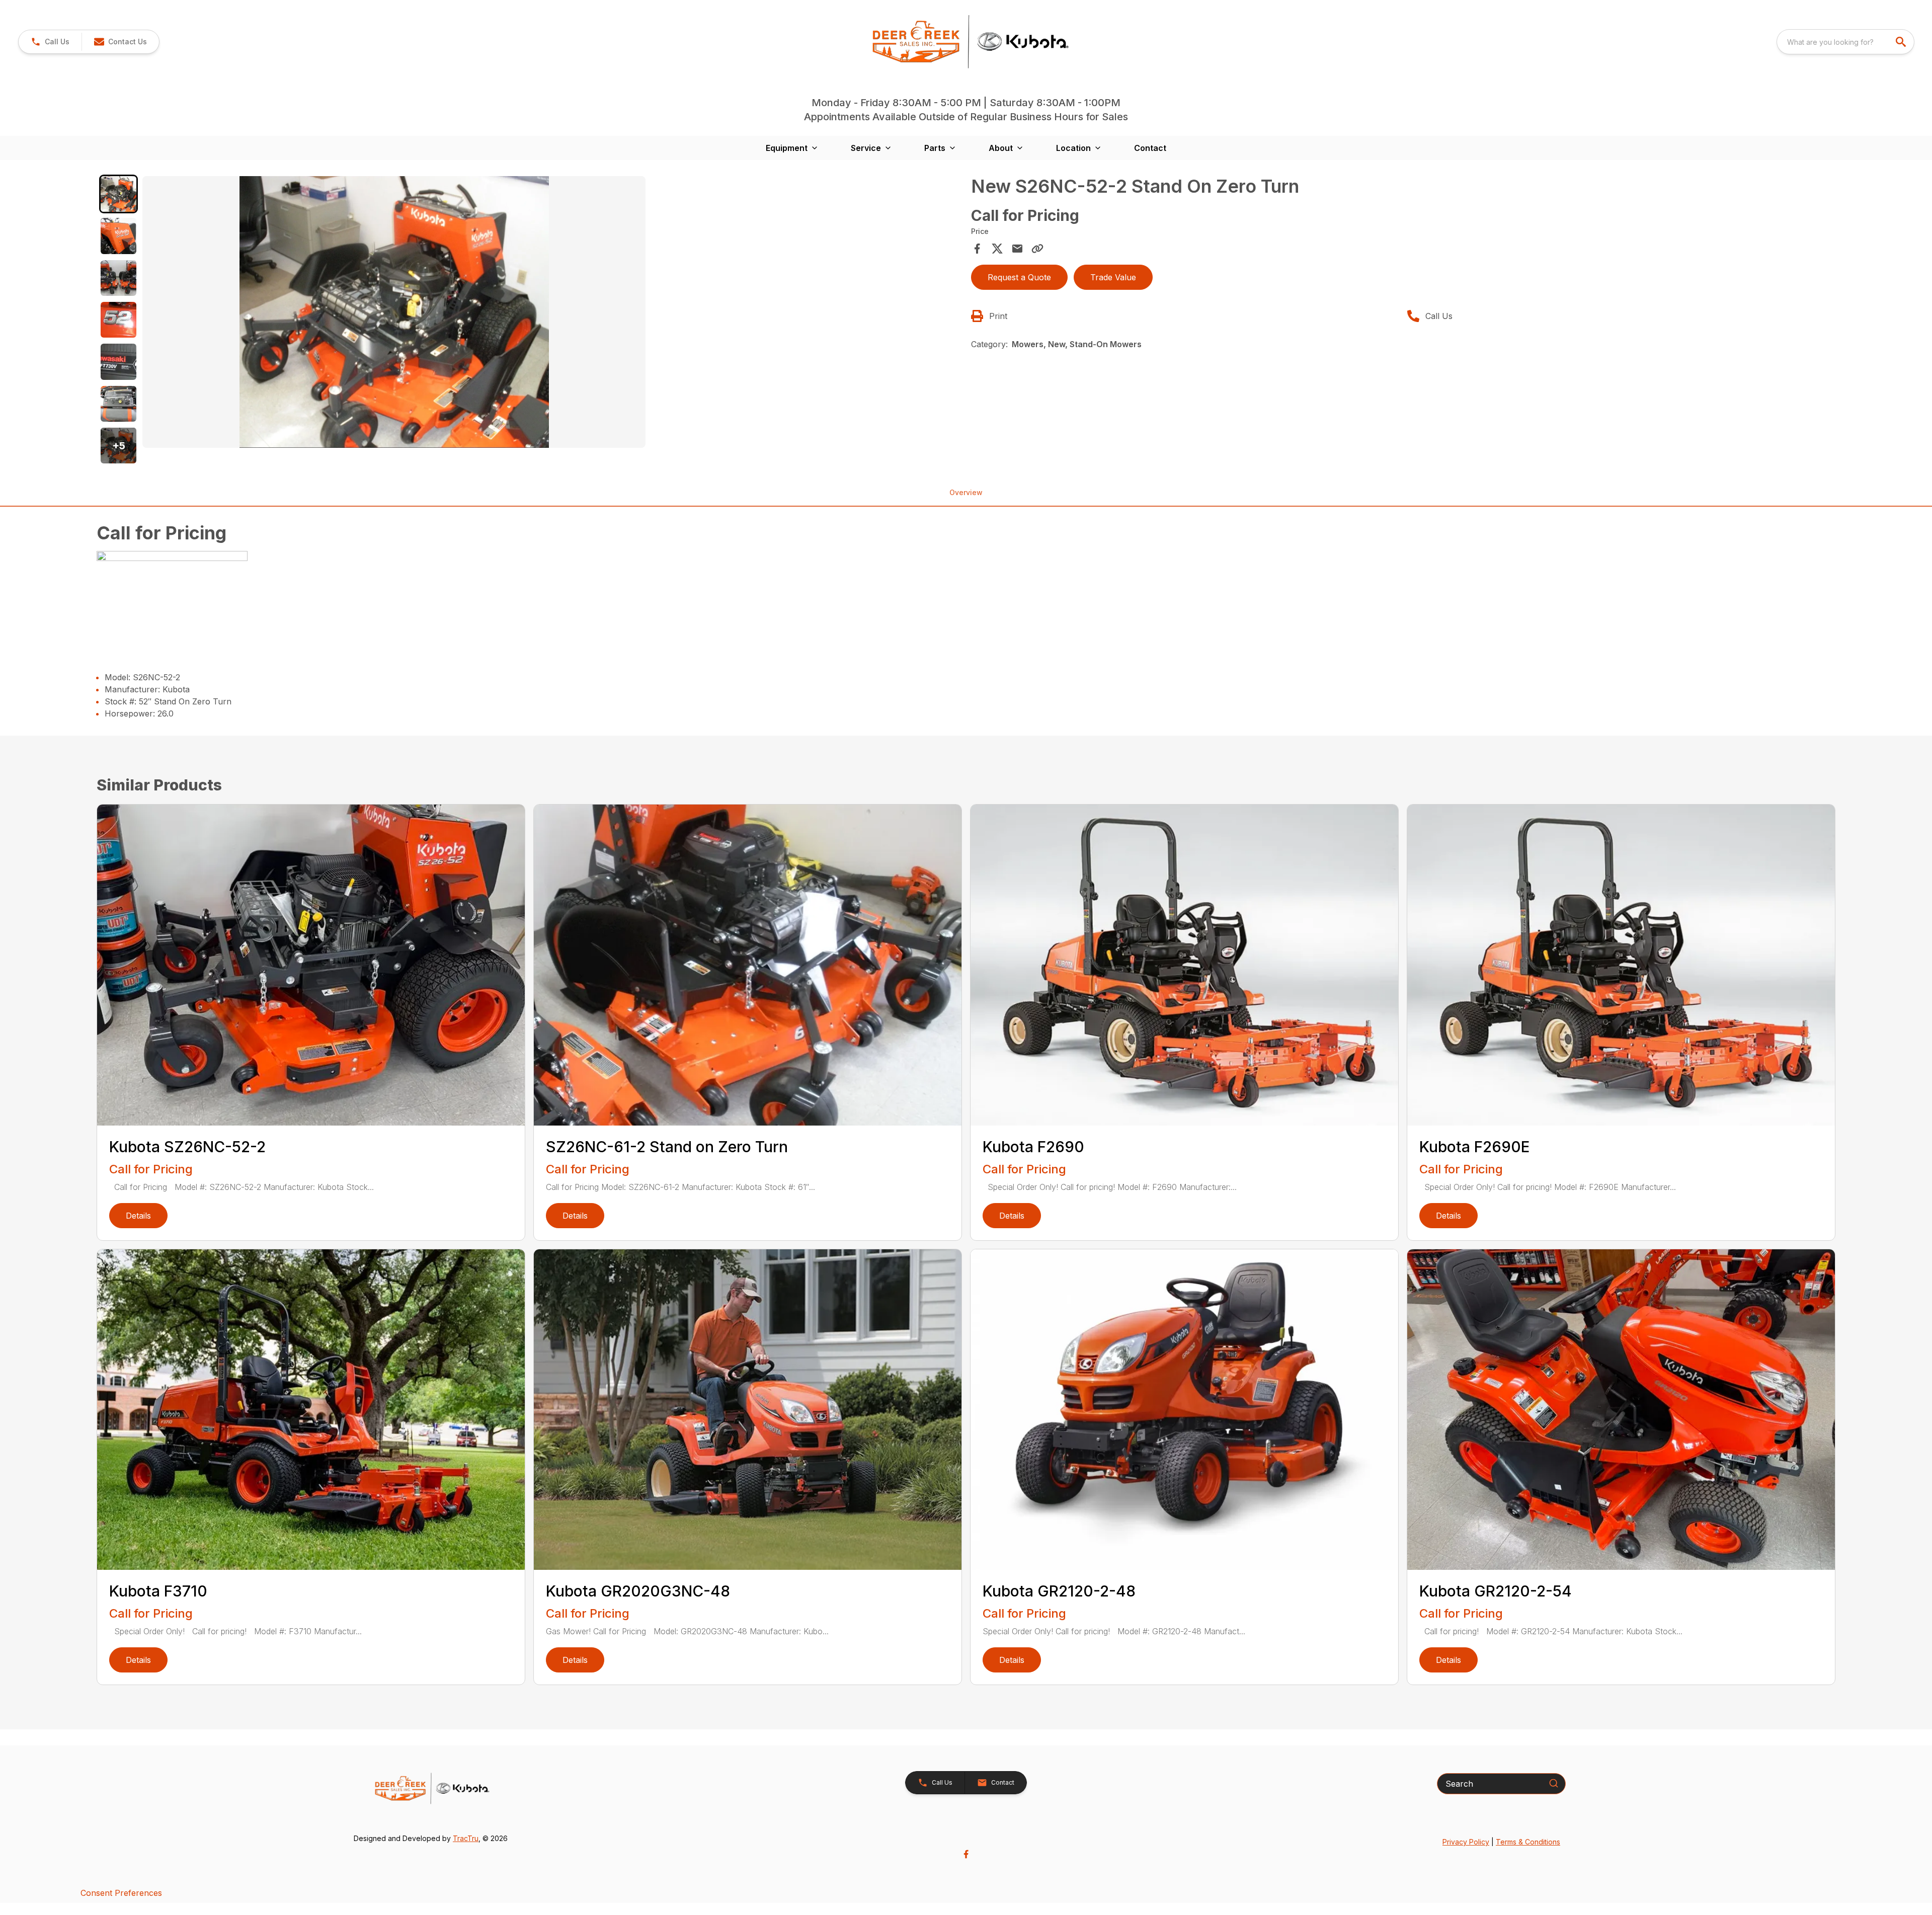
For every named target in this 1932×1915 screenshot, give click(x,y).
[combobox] (1845, 42)
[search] (1902, 42)
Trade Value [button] (1113, 277)
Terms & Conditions (1528, 1842)
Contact (1150, 148)
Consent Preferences (121, 1893)
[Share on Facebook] (977, 249)
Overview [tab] (966, 492)
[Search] (1554, 1783)
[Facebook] (966, 1854)
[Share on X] (997, 249)
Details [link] (138, 1216)
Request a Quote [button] (1019, 277)
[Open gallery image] (394, 312)
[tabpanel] (552, 313)
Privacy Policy (1466, 1842)
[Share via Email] (1017, 249)
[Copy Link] (1037, 249)
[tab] (118, 194)
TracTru (466, 1838)
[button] (50, 42)
